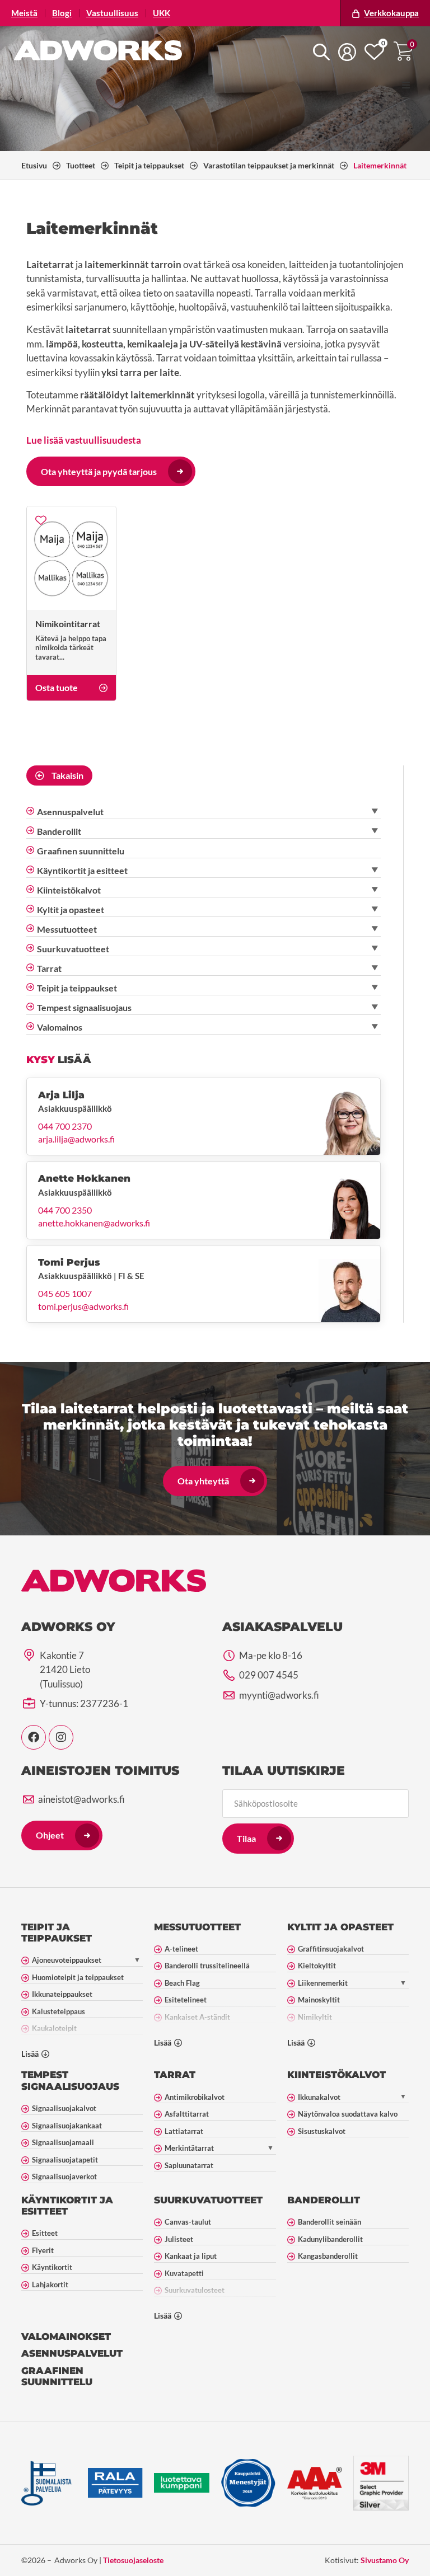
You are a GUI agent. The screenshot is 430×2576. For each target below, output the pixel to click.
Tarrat (175, 2075)
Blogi (62, 13)
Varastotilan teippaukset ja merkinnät (269, 165)
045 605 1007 (65, 1294)
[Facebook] (34, 1737)
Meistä (24, 13)
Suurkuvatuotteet (208, 2200)
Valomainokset (66, 2337)
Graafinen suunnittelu (57, 2376)
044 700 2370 (65, 1126)
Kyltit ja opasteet (340, 1927)
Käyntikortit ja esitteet (67, 2206)
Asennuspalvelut (72, 2353)
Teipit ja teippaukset (149, 165)
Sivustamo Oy (385, 2560)
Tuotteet (81, 165)
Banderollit (324, 2200)
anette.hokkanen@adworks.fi (94, 1223)
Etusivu (34, 165)
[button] (406, 85)
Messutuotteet (197, 1927)
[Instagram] (61, 1737)
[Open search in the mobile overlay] (321, 52)
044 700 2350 (65, 1210)
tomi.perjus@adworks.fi (83, 1306)
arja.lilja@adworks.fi (76, 1139)
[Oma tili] (347, 52)
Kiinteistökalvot (336, 2075)
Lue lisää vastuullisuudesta (84, 440)
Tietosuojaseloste (133, 2560)
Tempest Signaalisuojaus (70, 2080)
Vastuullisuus (112, 13)
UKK (162, 13)
